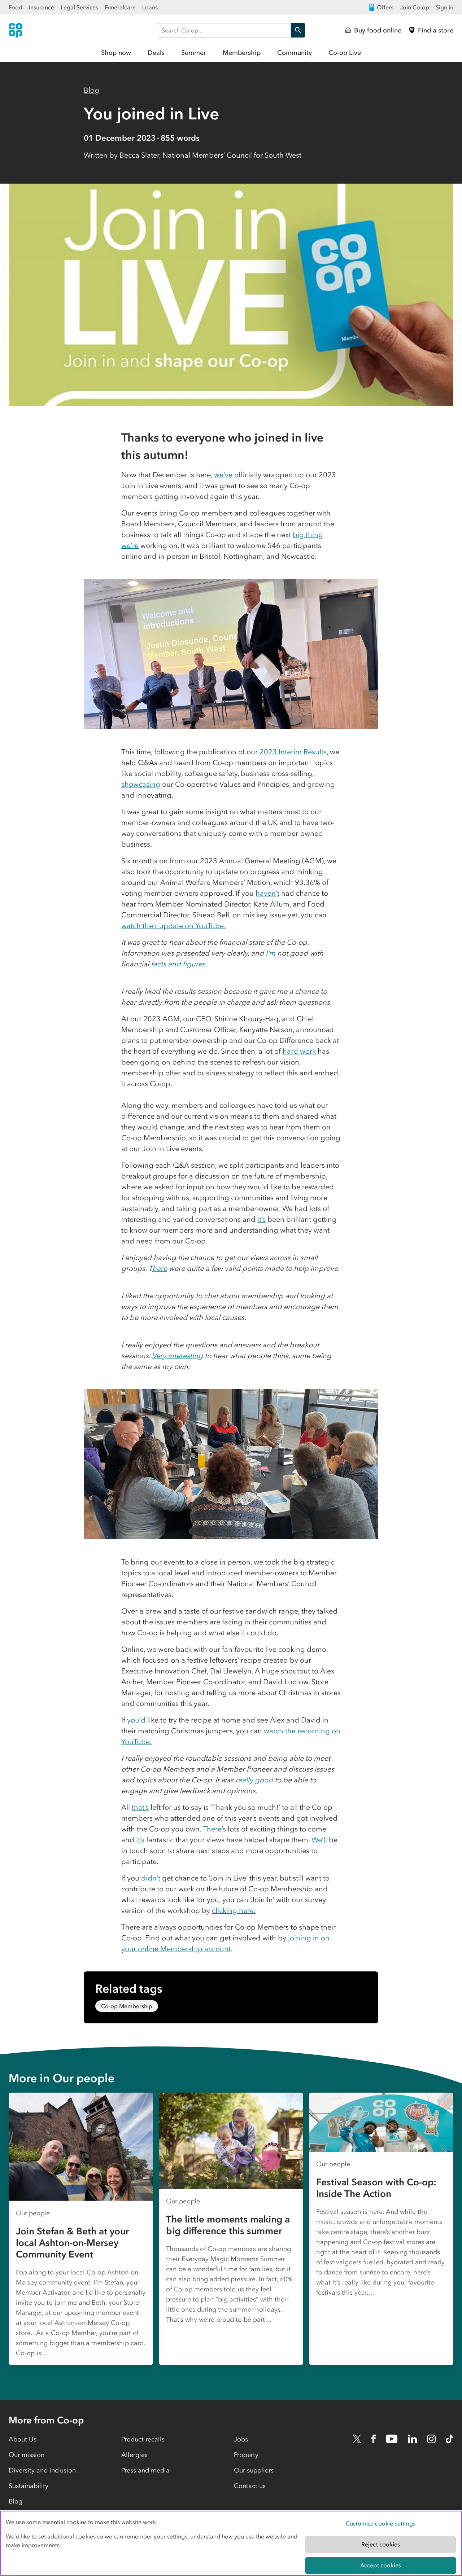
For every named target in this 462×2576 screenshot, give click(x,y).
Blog (91, 90)
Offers (385, 7)
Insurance (42, 7)
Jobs (241, 2439)
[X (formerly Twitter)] (357, 2439)
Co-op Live (345, 53)
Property (246, 2455)
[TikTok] (450, 2439)
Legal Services (79, 7)
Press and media (145, 2470)
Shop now (116, 53)
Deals (156, 53)
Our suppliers (254, 2470)
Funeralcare (120, 7)
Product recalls (143, 2439)
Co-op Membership (127, 2006)
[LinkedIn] (413, 2439)
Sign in (444, 7)
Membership (242, 53)
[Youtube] (392, 2439)
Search (298, 30)
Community (295, 53)
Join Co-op (415, 7)
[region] (231, 2543)
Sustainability (29, 2486)
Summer (194, 53)
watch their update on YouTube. (173, 926)
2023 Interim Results (293, 752)
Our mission (27, 2455)
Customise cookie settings (381, 2523)
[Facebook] (374, 2439)
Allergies (134, 2455)
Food (16, 7)
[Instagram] (431, 2439)
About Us (23, 2439)
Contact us (250, 2486)
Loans (150, 7)
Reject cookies (381, 2544)
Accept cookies (381, 2565)
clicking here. (234, 1910)
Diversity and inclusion (42, 2470)
